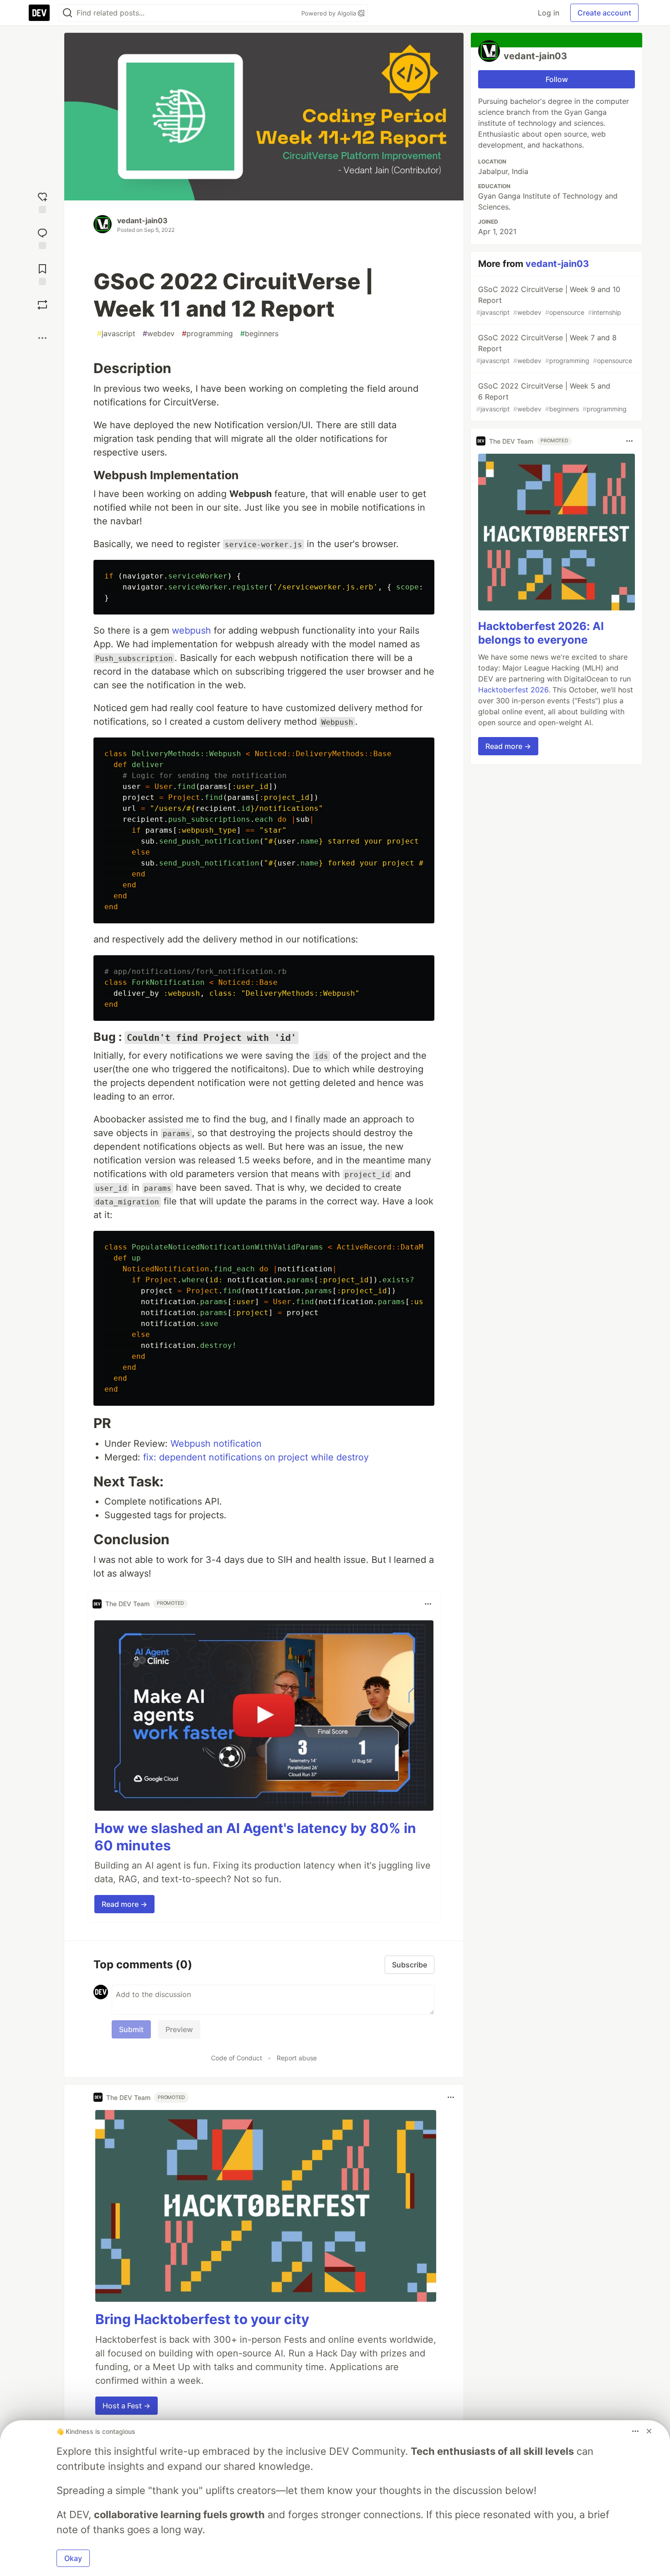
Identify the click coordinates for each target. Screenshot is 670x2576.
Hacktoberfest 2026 (513, 690)
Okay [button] (73, 2558)
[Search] (67, 13)
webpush (191, 630)
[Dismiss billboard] (649, 2431)
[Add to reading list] (42, 274)
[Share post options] (42, 338)
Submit (131, 2029)
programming (207, 333)
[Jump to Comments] (42, 238)
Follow (557, 79)
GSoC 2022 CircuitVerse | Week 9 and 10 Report (549, 300)
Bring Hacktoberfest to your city (202, 2319)
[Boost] (42, 305)
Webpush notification (216, 1444)
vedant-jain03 (142, 220)
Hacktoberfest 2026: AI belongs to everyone (541, 633)
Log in (549, 13)
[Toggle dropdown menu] (428, 1604)
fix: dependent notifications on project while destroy (256, 1457)
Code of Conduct (237, 2058)
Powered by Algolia (330, 13)
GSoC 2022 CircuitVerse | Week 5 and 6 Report (551, 397)
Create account (604, 13)
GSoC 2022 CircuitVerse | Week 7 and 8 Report (554, 349)
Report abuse (297, 2058)
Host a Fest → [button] (126, 2406)
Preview (179, 2029)
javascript (116, 333)
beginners (259, 333)
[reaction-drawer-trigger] (42, 202)
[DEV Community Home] (39, 13)
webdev (159, 333)
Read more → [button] (124, 1904)
